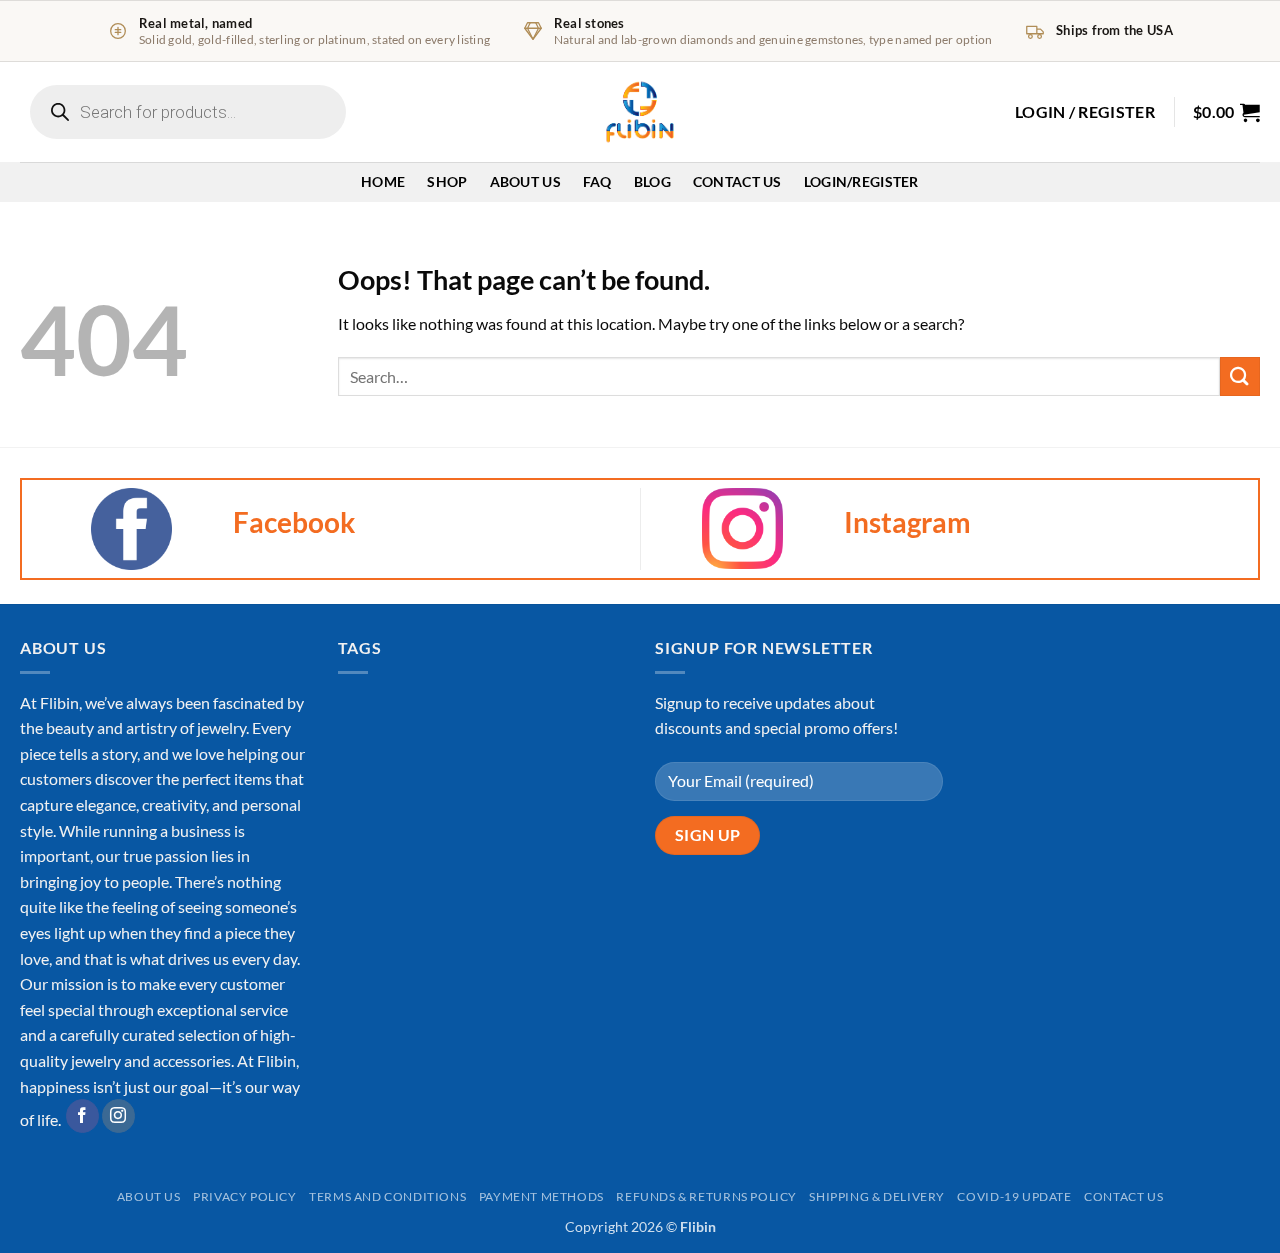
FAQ (597, 181)
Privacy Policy (245, 1196)
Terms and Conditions (387, 1196)
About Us (525, 181)
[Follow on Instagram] (118, 1116)
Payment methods (541, 1196)
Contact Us (737, 181)
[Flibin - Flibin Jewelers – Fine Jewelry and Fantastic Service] (640, 112)
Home (383, 181)
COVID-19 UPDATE (1014, 1196)
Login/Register (861, 181)
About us (149, 1196)
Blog (652, 181)
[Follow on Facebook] (82, 1116)
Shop (447, 181)
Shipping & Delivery (877, 1196)
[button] (1085, 112)
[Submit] (1240, 376)
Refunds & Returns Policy (706, 1196)
